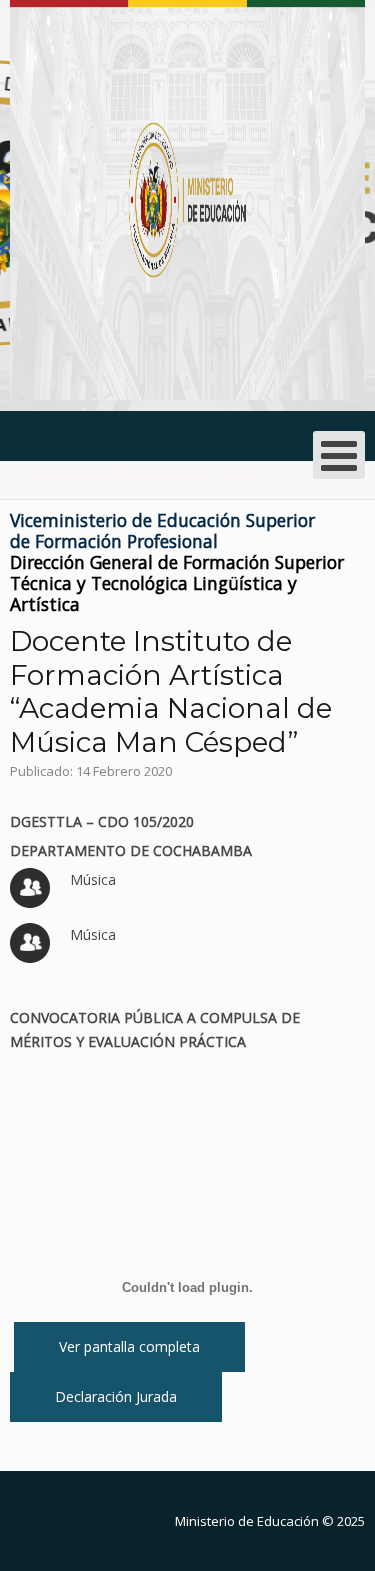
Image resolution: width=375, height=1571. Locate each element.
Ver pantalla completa (129, 1346)
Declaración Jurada (116, 1396)
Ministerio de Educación (247, 1521)
